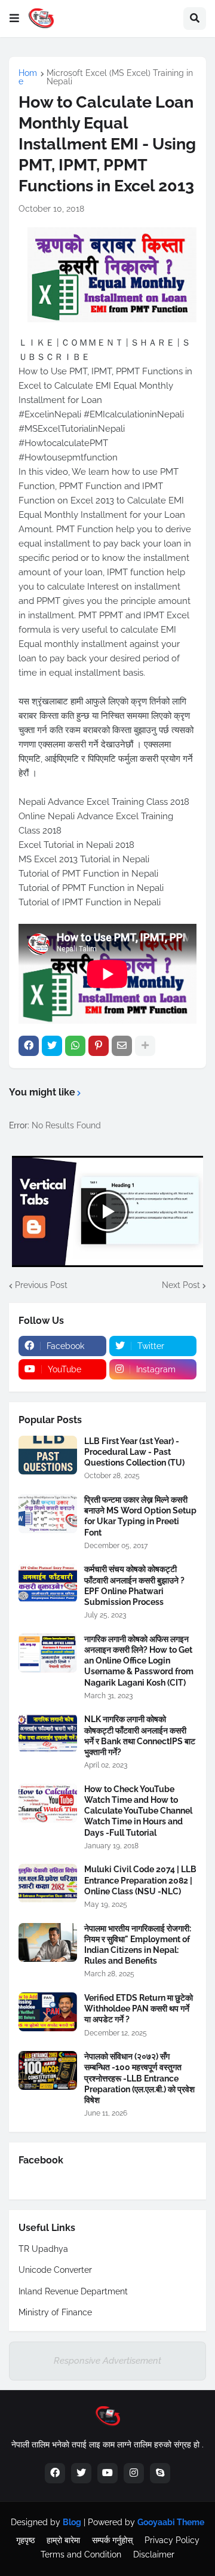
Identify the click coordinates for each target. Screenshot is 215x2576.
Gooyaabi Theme (171, 2522)
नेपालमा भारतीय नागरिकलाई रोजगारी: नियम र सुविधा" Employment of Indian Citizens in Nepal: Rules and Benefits (138, 1945)
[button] (14, 19)
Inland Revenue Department (73, 2291)
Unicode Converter (55, 2270)
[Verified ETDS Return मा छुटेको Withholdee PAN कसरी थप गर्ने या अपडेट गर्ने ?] (48, 2012)
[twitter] (81, 2473)
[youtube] (107, 2473)
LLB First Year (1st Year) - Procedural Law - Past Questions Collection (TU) (134, 1452)
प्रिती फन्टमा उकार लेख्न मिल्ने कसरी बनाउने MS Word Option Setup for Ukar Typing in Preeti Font (140, 1516)
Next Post (181, 1285)
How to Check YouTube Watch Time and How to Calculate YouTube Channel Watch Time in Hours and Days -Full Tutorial (138, 1811)
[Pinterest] (99, 1046)
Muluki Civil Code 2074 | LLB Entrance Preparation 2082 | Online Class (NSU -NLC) (140, 1880)
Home (28, 77)
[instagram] (134, 2473)
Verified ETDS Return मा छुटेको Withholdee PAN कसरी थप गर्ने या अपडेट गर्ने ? (139, 2009)
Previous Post (41, 1285)
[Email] (122, 1046)
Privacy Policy (172, 2540)
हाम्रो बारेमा (63, 2540)
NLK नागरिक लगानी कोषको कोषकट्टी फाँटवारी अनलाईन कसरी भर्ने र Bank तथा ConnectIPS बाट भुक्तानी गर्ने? (140, 1736)
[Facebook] (29, 1046)
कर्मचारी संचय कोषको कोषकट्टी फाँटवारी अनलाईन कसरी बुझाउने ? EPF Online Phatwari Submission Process (134, 1585)
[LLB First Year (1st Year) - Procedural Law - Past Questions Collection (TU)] (48, 1455)
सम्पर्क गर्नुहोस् (112, 2540)
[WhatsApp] (75, 1046)
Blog (72, 2522)
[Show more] (145, 1046)
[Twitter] (52, 1046)
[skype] (160, 2473)
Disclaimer (154, 2554)
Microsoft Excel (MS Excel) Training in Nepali (120, 77)
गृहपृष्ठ (25, 2540)
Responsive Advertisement (107, 2361)
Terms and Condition (81, 2554)
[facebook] (55, 2473)
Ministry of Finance (55, 2312)
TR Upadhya (43, 2249)
